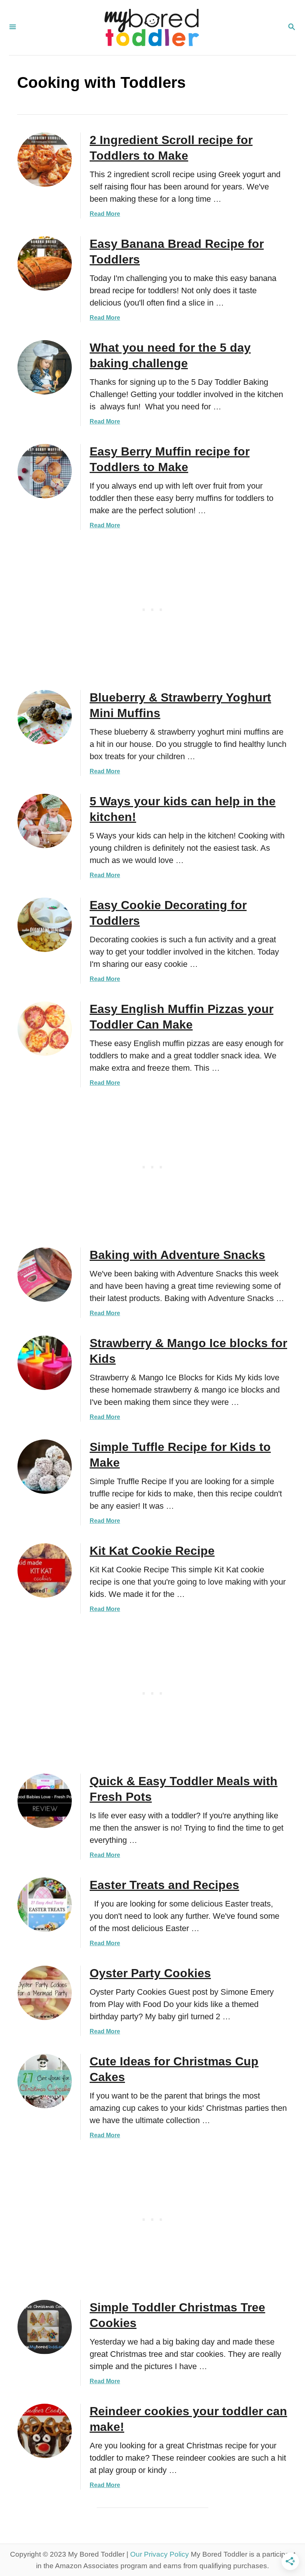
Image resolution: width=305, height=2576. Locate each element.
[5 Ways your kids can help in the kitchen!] (45, 821)
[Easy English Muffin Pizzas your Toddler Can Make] (45, 1029)
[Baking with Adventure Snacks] (45, 1275)
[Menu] (13, 28)
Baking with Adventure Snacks (177, 1255)
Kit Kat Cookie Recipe (152, 1551)
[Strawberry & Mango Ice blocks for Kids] (45, 1363)
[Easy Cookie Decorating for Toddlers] (45, 925)
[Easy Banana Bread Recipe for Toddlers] (45, 263)
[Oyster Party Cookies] (45, 1993)
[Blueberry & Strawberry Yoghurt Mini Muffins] (45, 717)
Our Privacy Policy (160, 2554)
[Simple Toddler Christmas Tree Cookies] (45, 2327)
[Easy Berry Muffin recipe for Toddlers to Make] (45, 471)
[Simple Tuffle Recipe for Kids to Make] (45, 1467)
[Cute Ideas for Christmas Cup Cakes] (45, 2081)
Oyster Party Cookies (150, 1973)
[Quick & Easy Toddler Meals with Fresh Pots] (45, 1801)
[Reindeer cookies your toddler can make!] (45, 2431)
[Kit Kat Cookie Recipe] (45, 1570)
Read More (105, 214)
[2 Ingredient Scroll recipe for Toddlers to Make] (45, 160)
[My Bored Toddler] (152, 28)
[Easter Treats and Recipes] (45, 1905)
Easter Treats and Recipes (164, 1885)
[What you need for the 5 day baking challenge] (45, 367)
